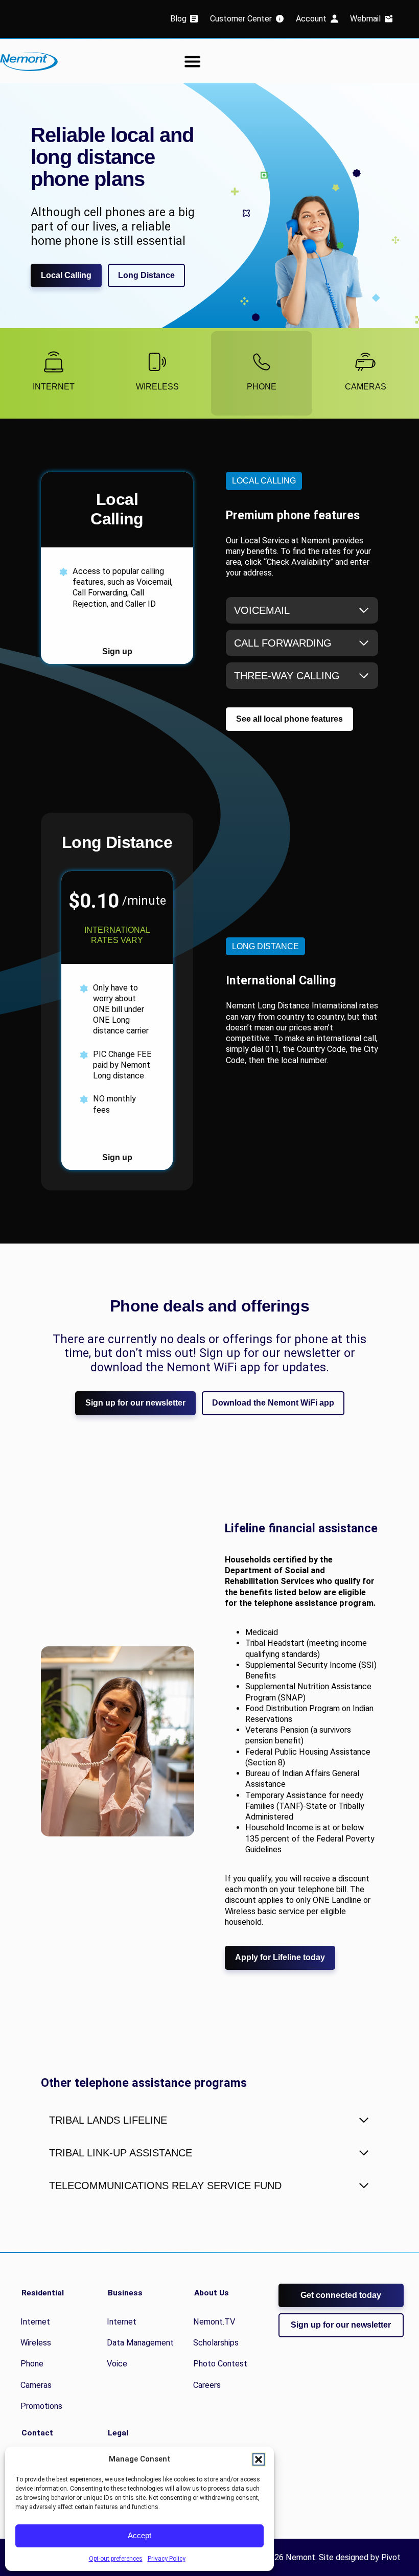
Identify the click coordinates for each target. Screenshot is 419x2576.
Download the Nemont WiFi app (273, 1403)
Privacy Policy (167, 2559)
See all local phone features (289, 719)
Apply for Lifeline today (280, 1957)
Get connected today (341, 2295)
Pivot (391, 2557)
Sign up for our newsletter (135, 1403)
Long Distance (146, 275)
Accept (139, 2535)
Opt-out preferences (116, 2559)
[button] (259, 2459)
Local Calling (66, 275)
